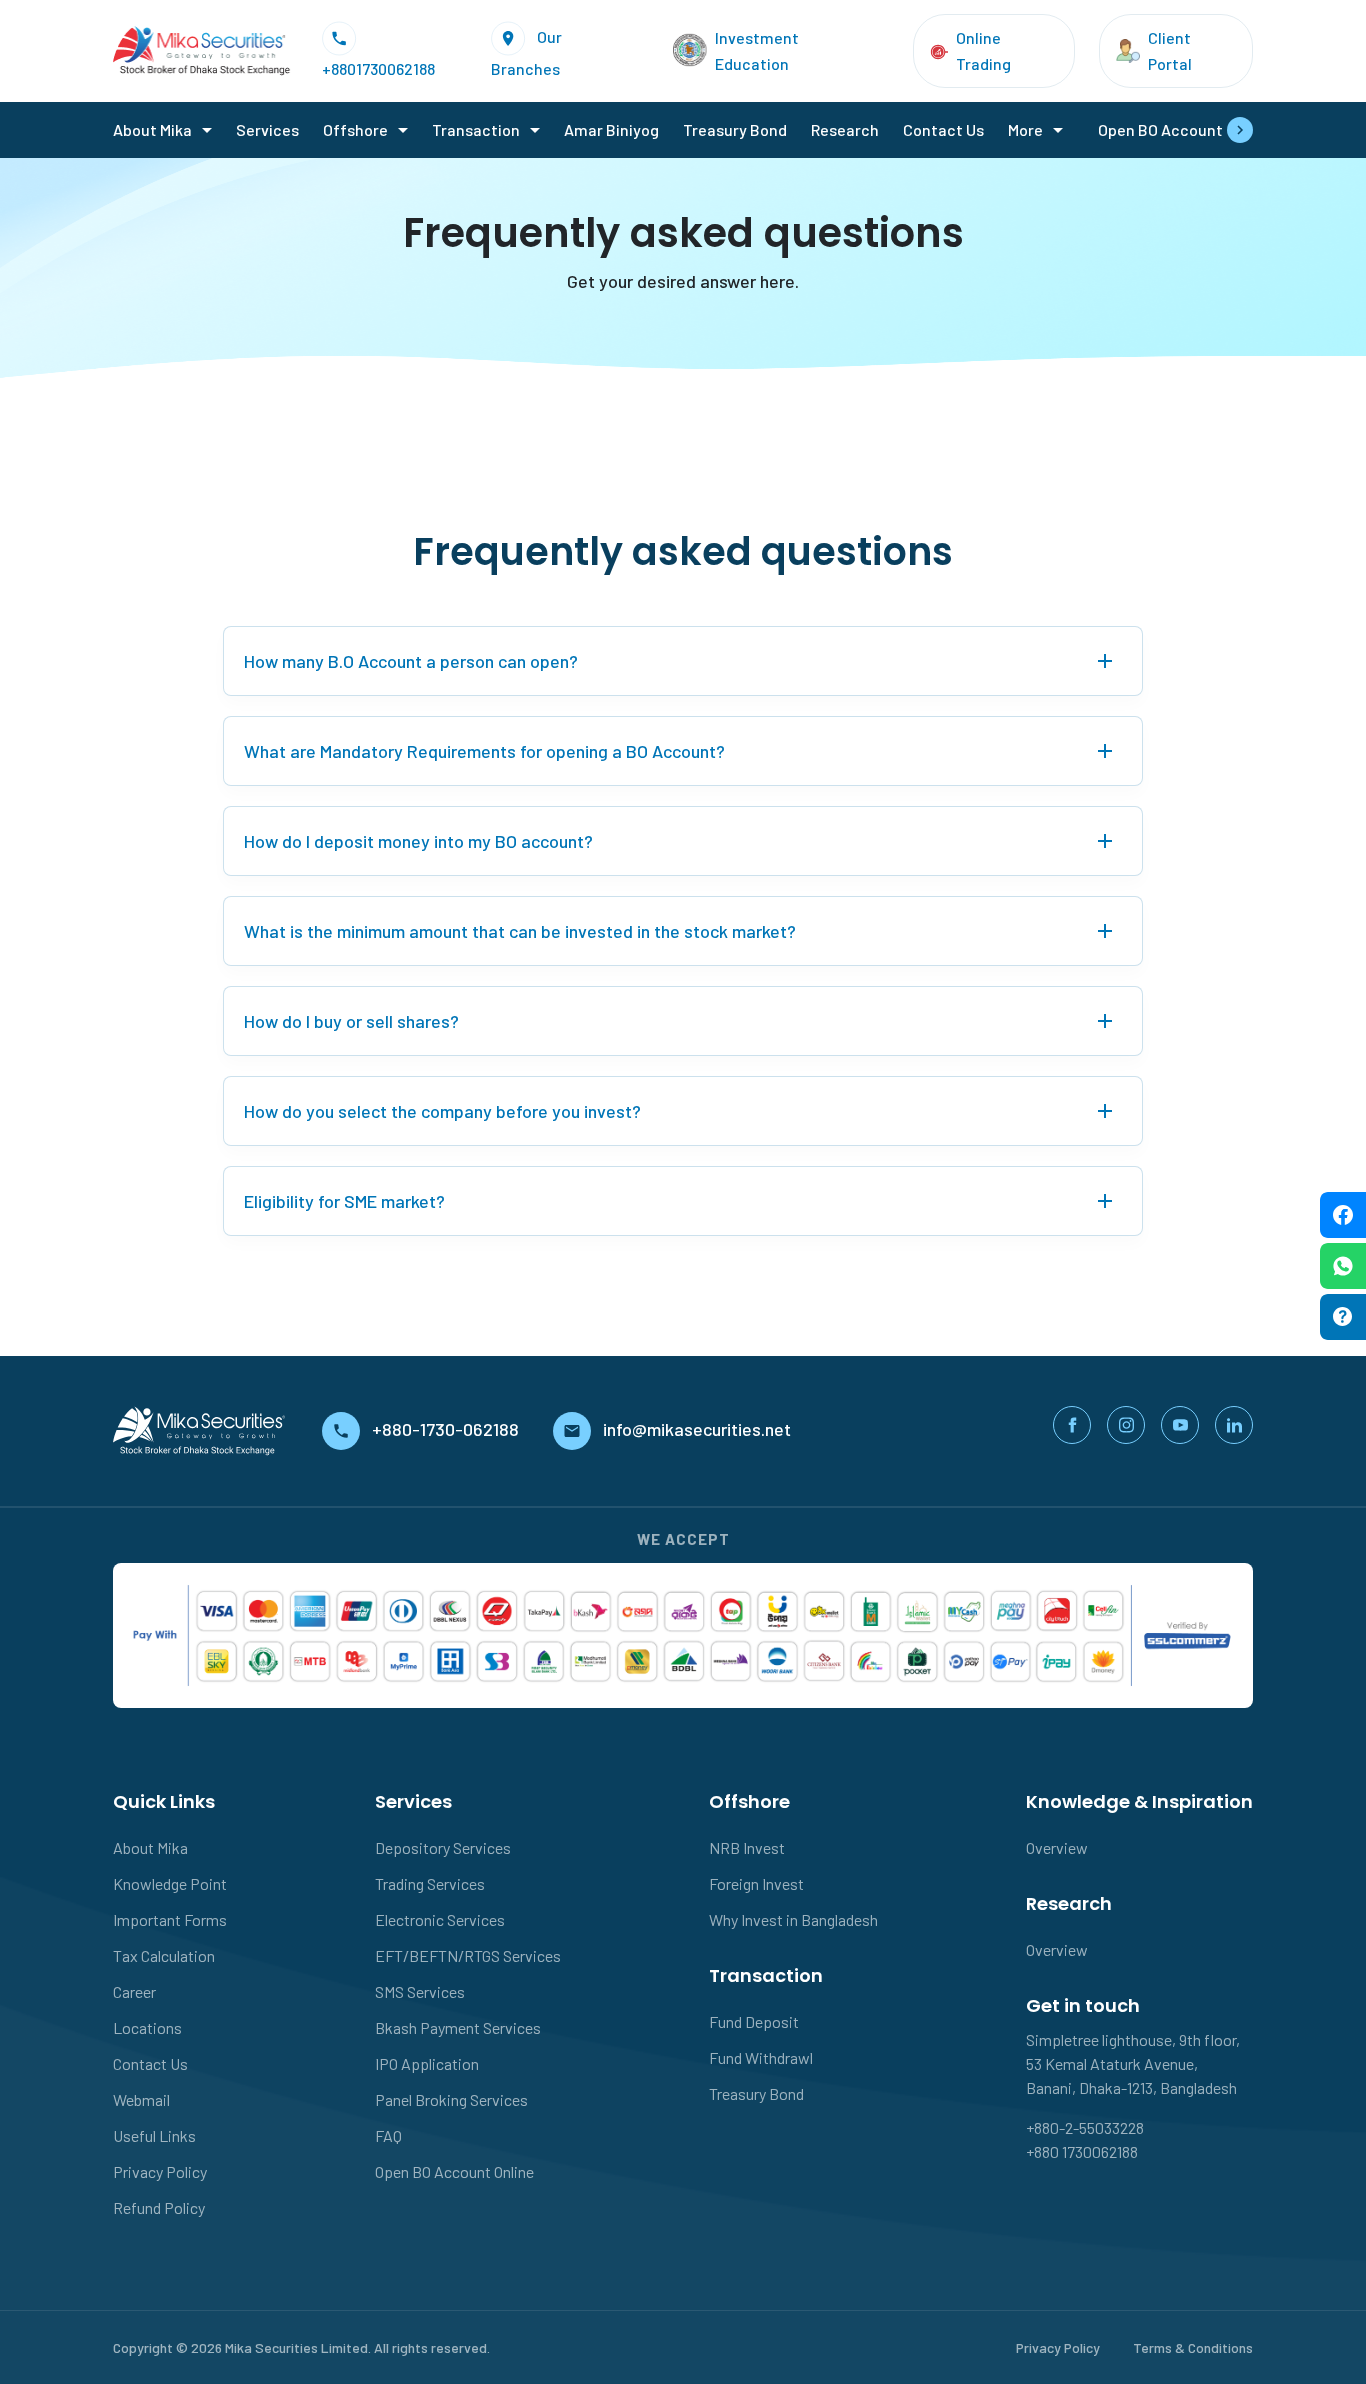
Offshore (355, 129)
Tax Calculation (164, 1955)
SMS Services (420, 1991)
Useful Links (154, 2135)
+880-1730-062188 (447, 1429)
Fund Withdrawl (761, 2057)
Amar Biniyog (611, 129)
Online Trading (983, 50)
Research (845, 129)
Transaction (476, 129)
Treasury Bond (735, 129)
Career (134, 1991)
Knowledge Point (170, 1883)
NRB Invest (747, 1847)
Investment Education (757, 50)
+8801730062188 (378, 68)
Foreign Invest (756, 1883)
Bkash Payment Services (458, 2027)
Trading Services (430, 1883)
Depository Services (443, 1847)
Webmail (141, 2099)
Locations (147, 2027)
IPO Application (427, 2063)
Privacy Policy (160, 2171)
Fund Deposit (754, 2021)
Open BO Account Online (454, 2171)
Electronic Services (440, 1919)
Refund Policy (159, 2207)
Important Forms (170, 1919)
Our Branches (526, 51)
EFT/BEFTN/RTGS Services (468, 1955)
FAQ (388, 2135)
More (1025, 129)
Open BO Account (1160, 129)
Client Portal (1170, 50)
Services (267, 129)
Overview (1057, 1847)
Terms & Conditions (1193, 2347)
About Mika (152, 129)
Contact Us (943, 129)
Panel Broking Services (451, 2099)
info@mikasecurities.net (697, 1429)
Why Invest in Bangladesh (793, 1919)
